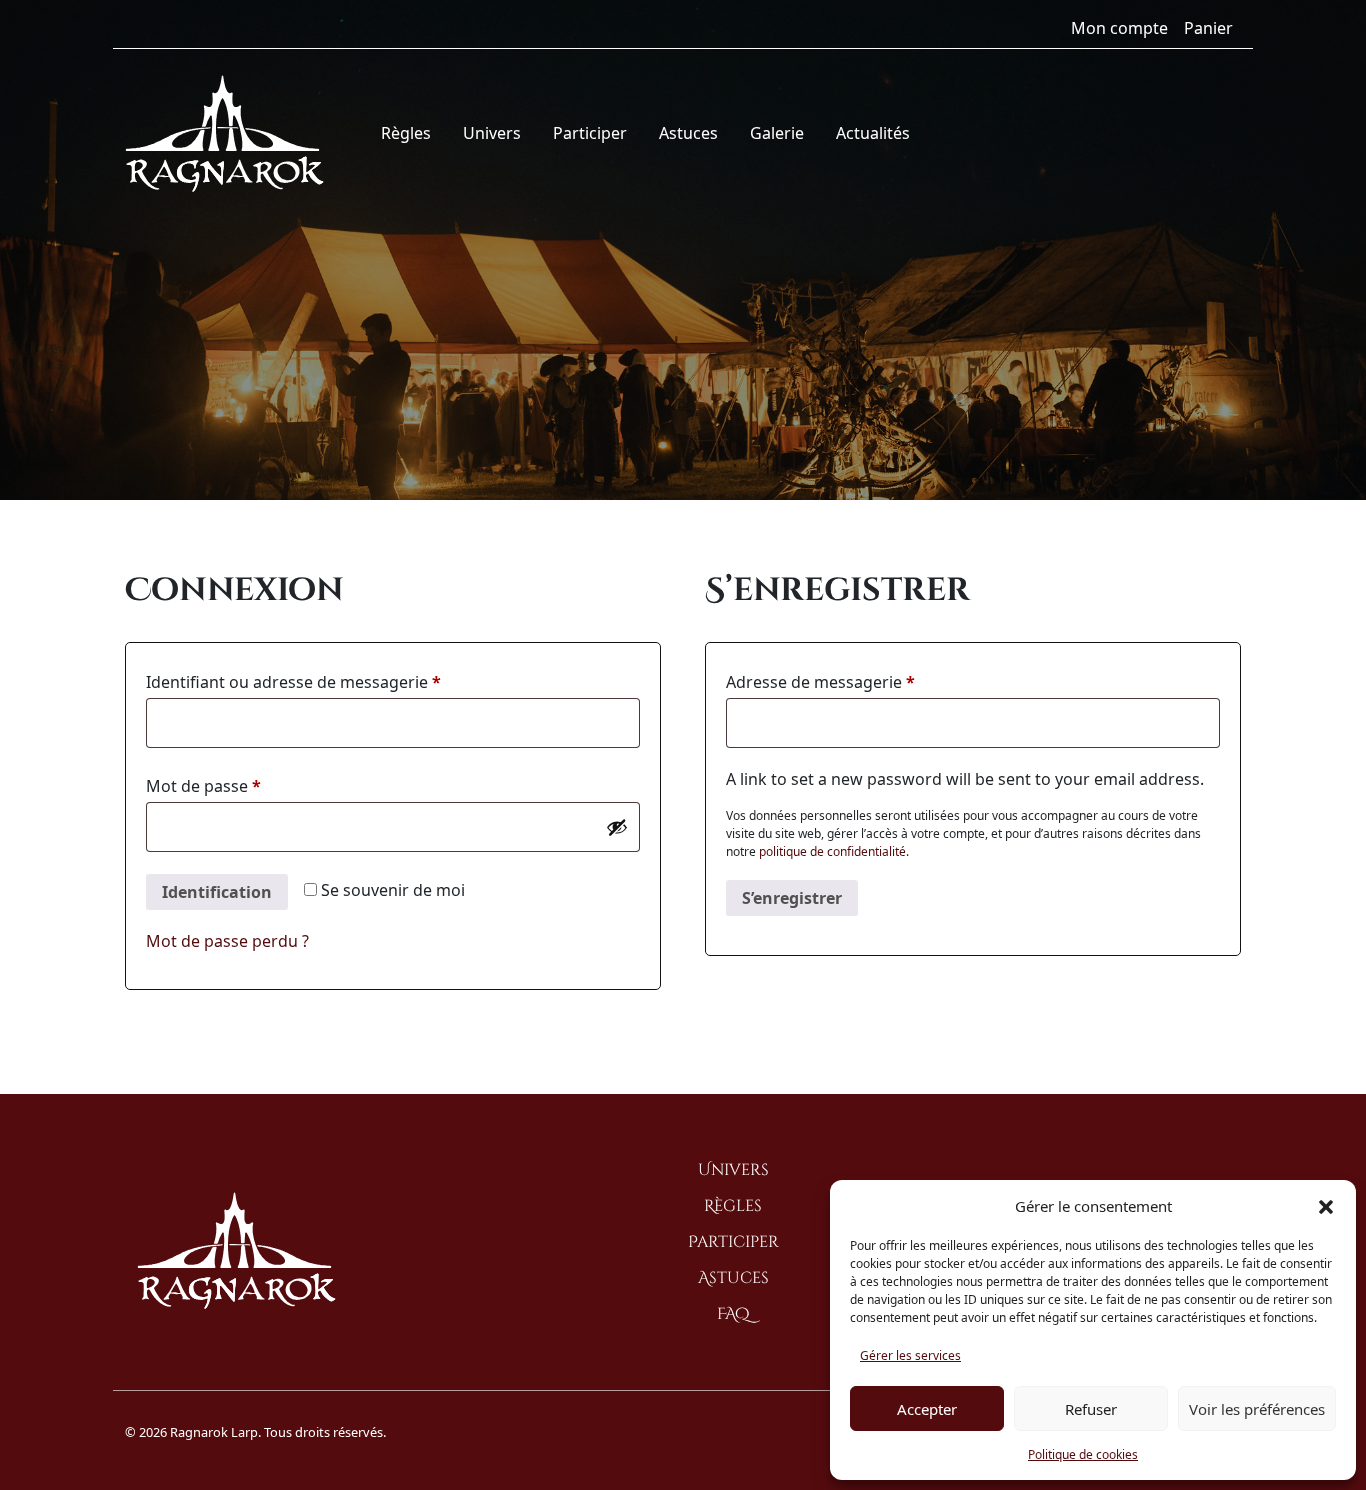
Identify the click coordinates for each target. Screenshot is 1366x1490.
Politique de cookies (1083, 1454)
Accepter (927, 1409)
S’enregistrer (792, 898)
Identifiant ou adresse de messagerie (336, 681)
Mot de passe (246, 785)
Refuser (1091, 1409)
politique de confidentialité (832, 851)
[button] (1326, 1206)
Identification (217, 892)
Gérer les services (910, 1355)
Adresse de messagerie (863, 681)
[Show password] (617, 827)
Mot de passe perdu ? (227, 941)
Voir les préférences (1257, 1409)
